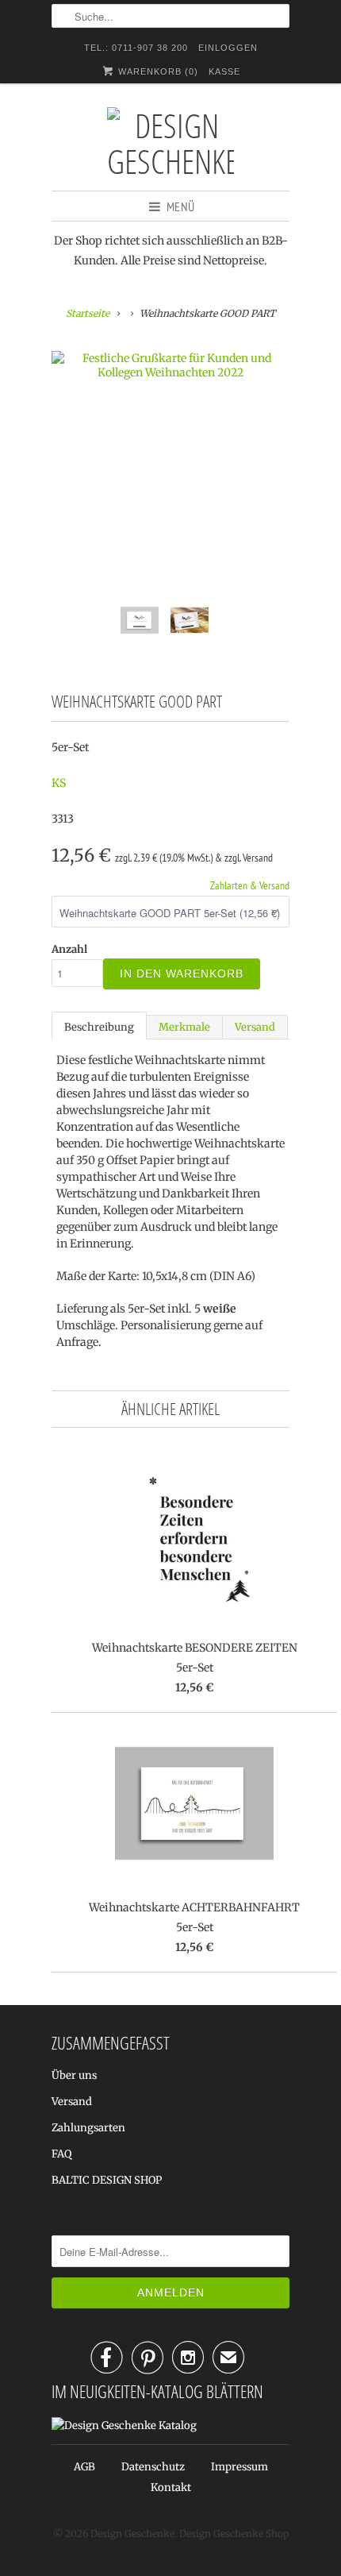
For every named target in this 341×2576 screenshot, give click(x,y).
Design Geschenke (132, 2534)
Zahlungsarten (88, 2128)
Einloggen (228, 48)
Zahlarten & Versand (250, 885)
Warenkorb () (157, 71)
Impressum (239, 2467)
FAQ (61, 2154)
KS (59, 783)
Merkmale (184, 1027)
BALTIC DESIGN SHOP (107, 2180)
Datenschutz (153, 2467)
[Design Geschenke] (170, 143)
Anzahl (69, 949)
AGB (84, 2467)
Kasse (224, 71)
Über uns (74, 2075)
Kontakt (171, 2487)
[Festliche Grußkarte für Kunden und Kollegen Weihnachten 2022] (170, 365)
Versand (255, 1027)
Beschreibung (99, 1027)
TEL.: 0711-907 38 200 (136, 48)
